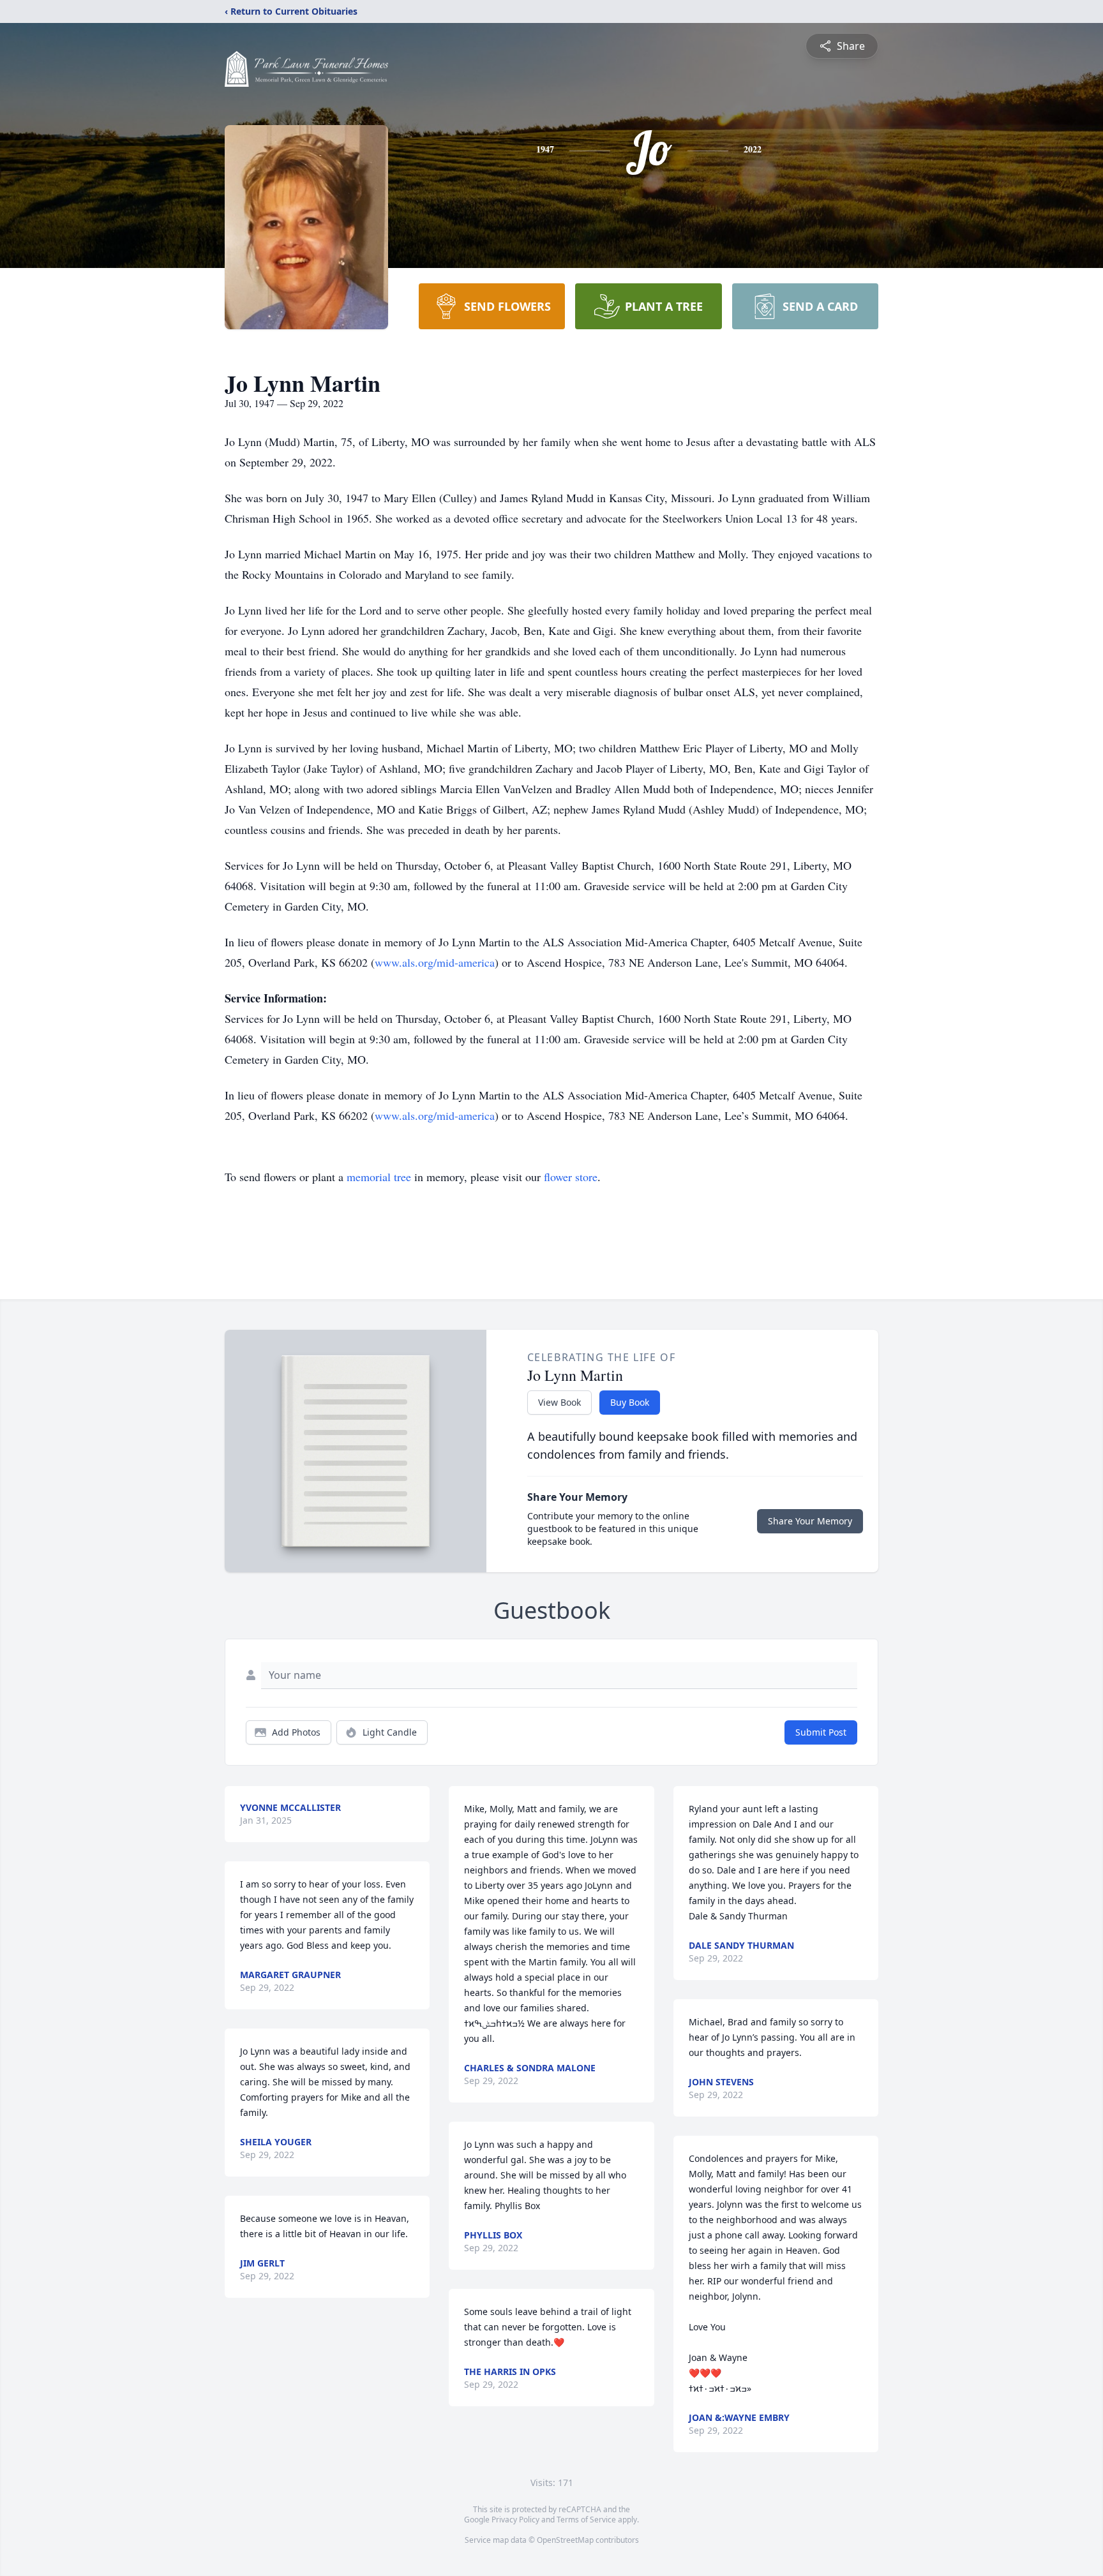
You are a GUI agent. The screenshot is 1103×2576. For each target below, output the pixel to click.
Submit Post (821, 1732)
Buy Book (630, 1402)
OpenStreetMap (565, 2540)
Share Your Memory (810, 1521)
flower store (571, 1177)
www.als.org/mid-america (435, 962)
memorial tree (379, 1177)
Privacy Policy (515, 2520)
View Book (559, 1402)
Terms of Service (586, 2520)
